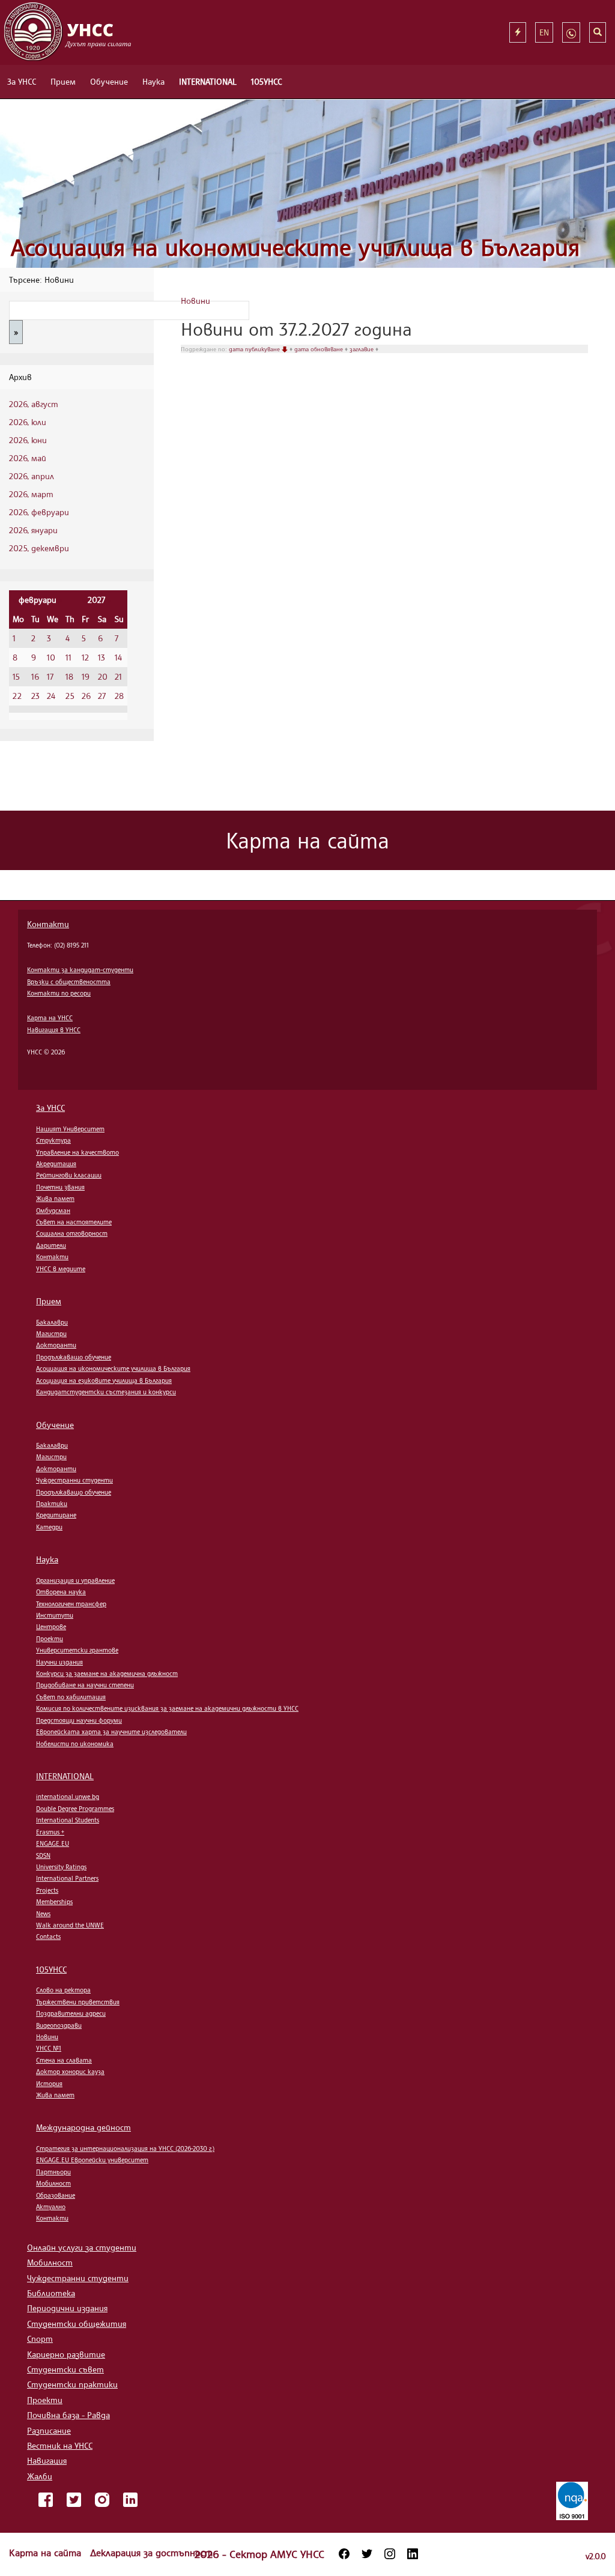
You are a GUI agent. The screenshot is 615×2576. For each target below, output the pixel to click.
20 (103, 676)
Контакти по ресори (59, 993)
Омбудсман (53, 1211)
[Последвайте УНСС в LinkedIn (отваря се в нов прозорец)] (413, 2554)
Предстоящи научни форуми (79, 1720)
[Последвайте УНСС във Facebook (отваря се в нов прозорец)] (344, 2554)
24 (51, 696)
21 (118, 676)
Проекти (50, 1639)
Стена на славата (64, 2060)
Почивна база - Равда (68, 2415)
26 (86, 696)
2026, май (28, 458)
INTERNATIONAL (208, 81)
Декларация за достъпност (151, 2553)
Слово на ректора (63, 1990)
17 (50, 676)
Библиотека (51, 2293)
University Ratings (61, 1867)
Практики (52, 1504)
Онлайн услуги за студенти (82, 2247)
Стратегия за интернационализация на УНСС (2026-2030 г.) (125, 2148)
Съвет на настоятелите (74, 1222)
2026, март (31, 494)
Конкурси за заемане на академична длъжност (107, 1673)
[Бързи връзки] (518, 32)
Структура (53, 1140)
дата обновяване (320, 349)
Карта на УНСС (50, 1018)
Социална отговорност (72, 1233)
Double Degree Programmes (75, 1809)
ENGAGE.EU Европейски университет (92, 2160)
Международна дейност (83, 2127)
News (43, 1914)
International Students (68, 1820)
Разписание (49, 2430)
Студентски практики (72, 2384)
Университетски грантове (77, 1650)
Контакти (48, 924)
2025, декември (39, 548)
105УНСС (266, 81)
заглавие (362, 349)
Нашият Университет (70, 1129)
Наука (153, 81)
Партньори (53, 2172)
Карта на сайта (47, 2553)
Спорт (40, 2339)
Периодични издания (67, 2308)
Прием (63, 81)
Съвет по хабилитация (71, 1697)
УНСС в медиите (61, 1269)
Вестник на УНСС (60, 2445)
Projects (47, 1890)
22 (17, 696)
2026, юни (28, 440)
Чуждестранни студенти (74, 1480)
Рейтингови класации (69, 1175)
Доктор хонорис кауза (70, 2072)
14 (118, 657)
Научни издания (59, 1662)
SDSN (43, 1855)
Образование (56, 2195)
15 (16, 676)
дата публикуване (255, 349)
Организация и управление (75, 1580)
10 (51, 657)
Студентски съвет (65, 2369)
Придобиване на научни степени (85, 1685)
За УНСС (22, 81)
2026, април (32, 476)
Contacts (48, 1937)
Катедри (49, 1527)
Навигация (47, 2460)
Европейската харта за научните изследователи (111, 1732)
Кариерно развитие (66, 2354)
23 (35, 696)
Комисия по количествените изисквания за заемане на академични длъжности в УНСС (167, 1708)
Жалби (40, 2476)
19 (86, 676)
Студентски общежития (77, 2324)
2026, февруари (39, 512)
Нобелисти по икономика (75, 1744)
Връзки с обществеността (69, 982)
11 (68, 657)
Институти (55, 1615)
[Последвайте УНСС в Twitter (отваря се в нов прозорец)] (367, 2554)
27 (102, 696)
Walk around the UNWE (70, 1925)
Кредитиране (56, 1515)
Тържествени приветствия (78, 2002)
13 (101, 657)
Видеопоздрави (59, 2025)
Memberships (54, 1902)
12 (85, 657)
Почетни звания (60, 1187)
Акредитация (56, 1164)
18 (69, 676)
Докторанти (56, 1345)
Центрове (51, 1627)
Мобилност (53, 2183)
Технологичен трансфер (71, 1604)
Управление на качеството (77, 1152)
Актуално (51, 2207)
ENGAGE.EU (53, 1843)
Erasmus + (50, 1832)
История (49, 2084)
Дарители (51, 1245)
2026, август (34, 404)
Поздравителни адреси (71, 2013)
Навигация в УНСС (54, 1030)
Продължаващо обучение (74, 1357)
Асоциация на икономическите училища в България (295, 247)
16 (35, 676)
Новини (195, 301)
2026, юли (28, 422)
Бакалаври (52, 1322)
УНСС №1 (49, 2048)
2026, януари (33, 530)
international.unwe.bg (68, 1797)
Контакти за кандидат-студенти (80, 970)
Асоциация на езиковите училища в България (104, 1380)
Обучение (109, 81)
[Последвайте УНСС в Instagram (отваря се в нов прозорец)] (390, 2554)
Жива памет (55, 1199)
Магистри (51, 1334)
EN (544, 32)
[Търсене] (598, 32)
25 (70, 696)
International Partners (67, 1878)
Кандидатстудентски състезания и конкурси (106, 1392)
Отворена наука (61, 1592)
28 (119, 696)
